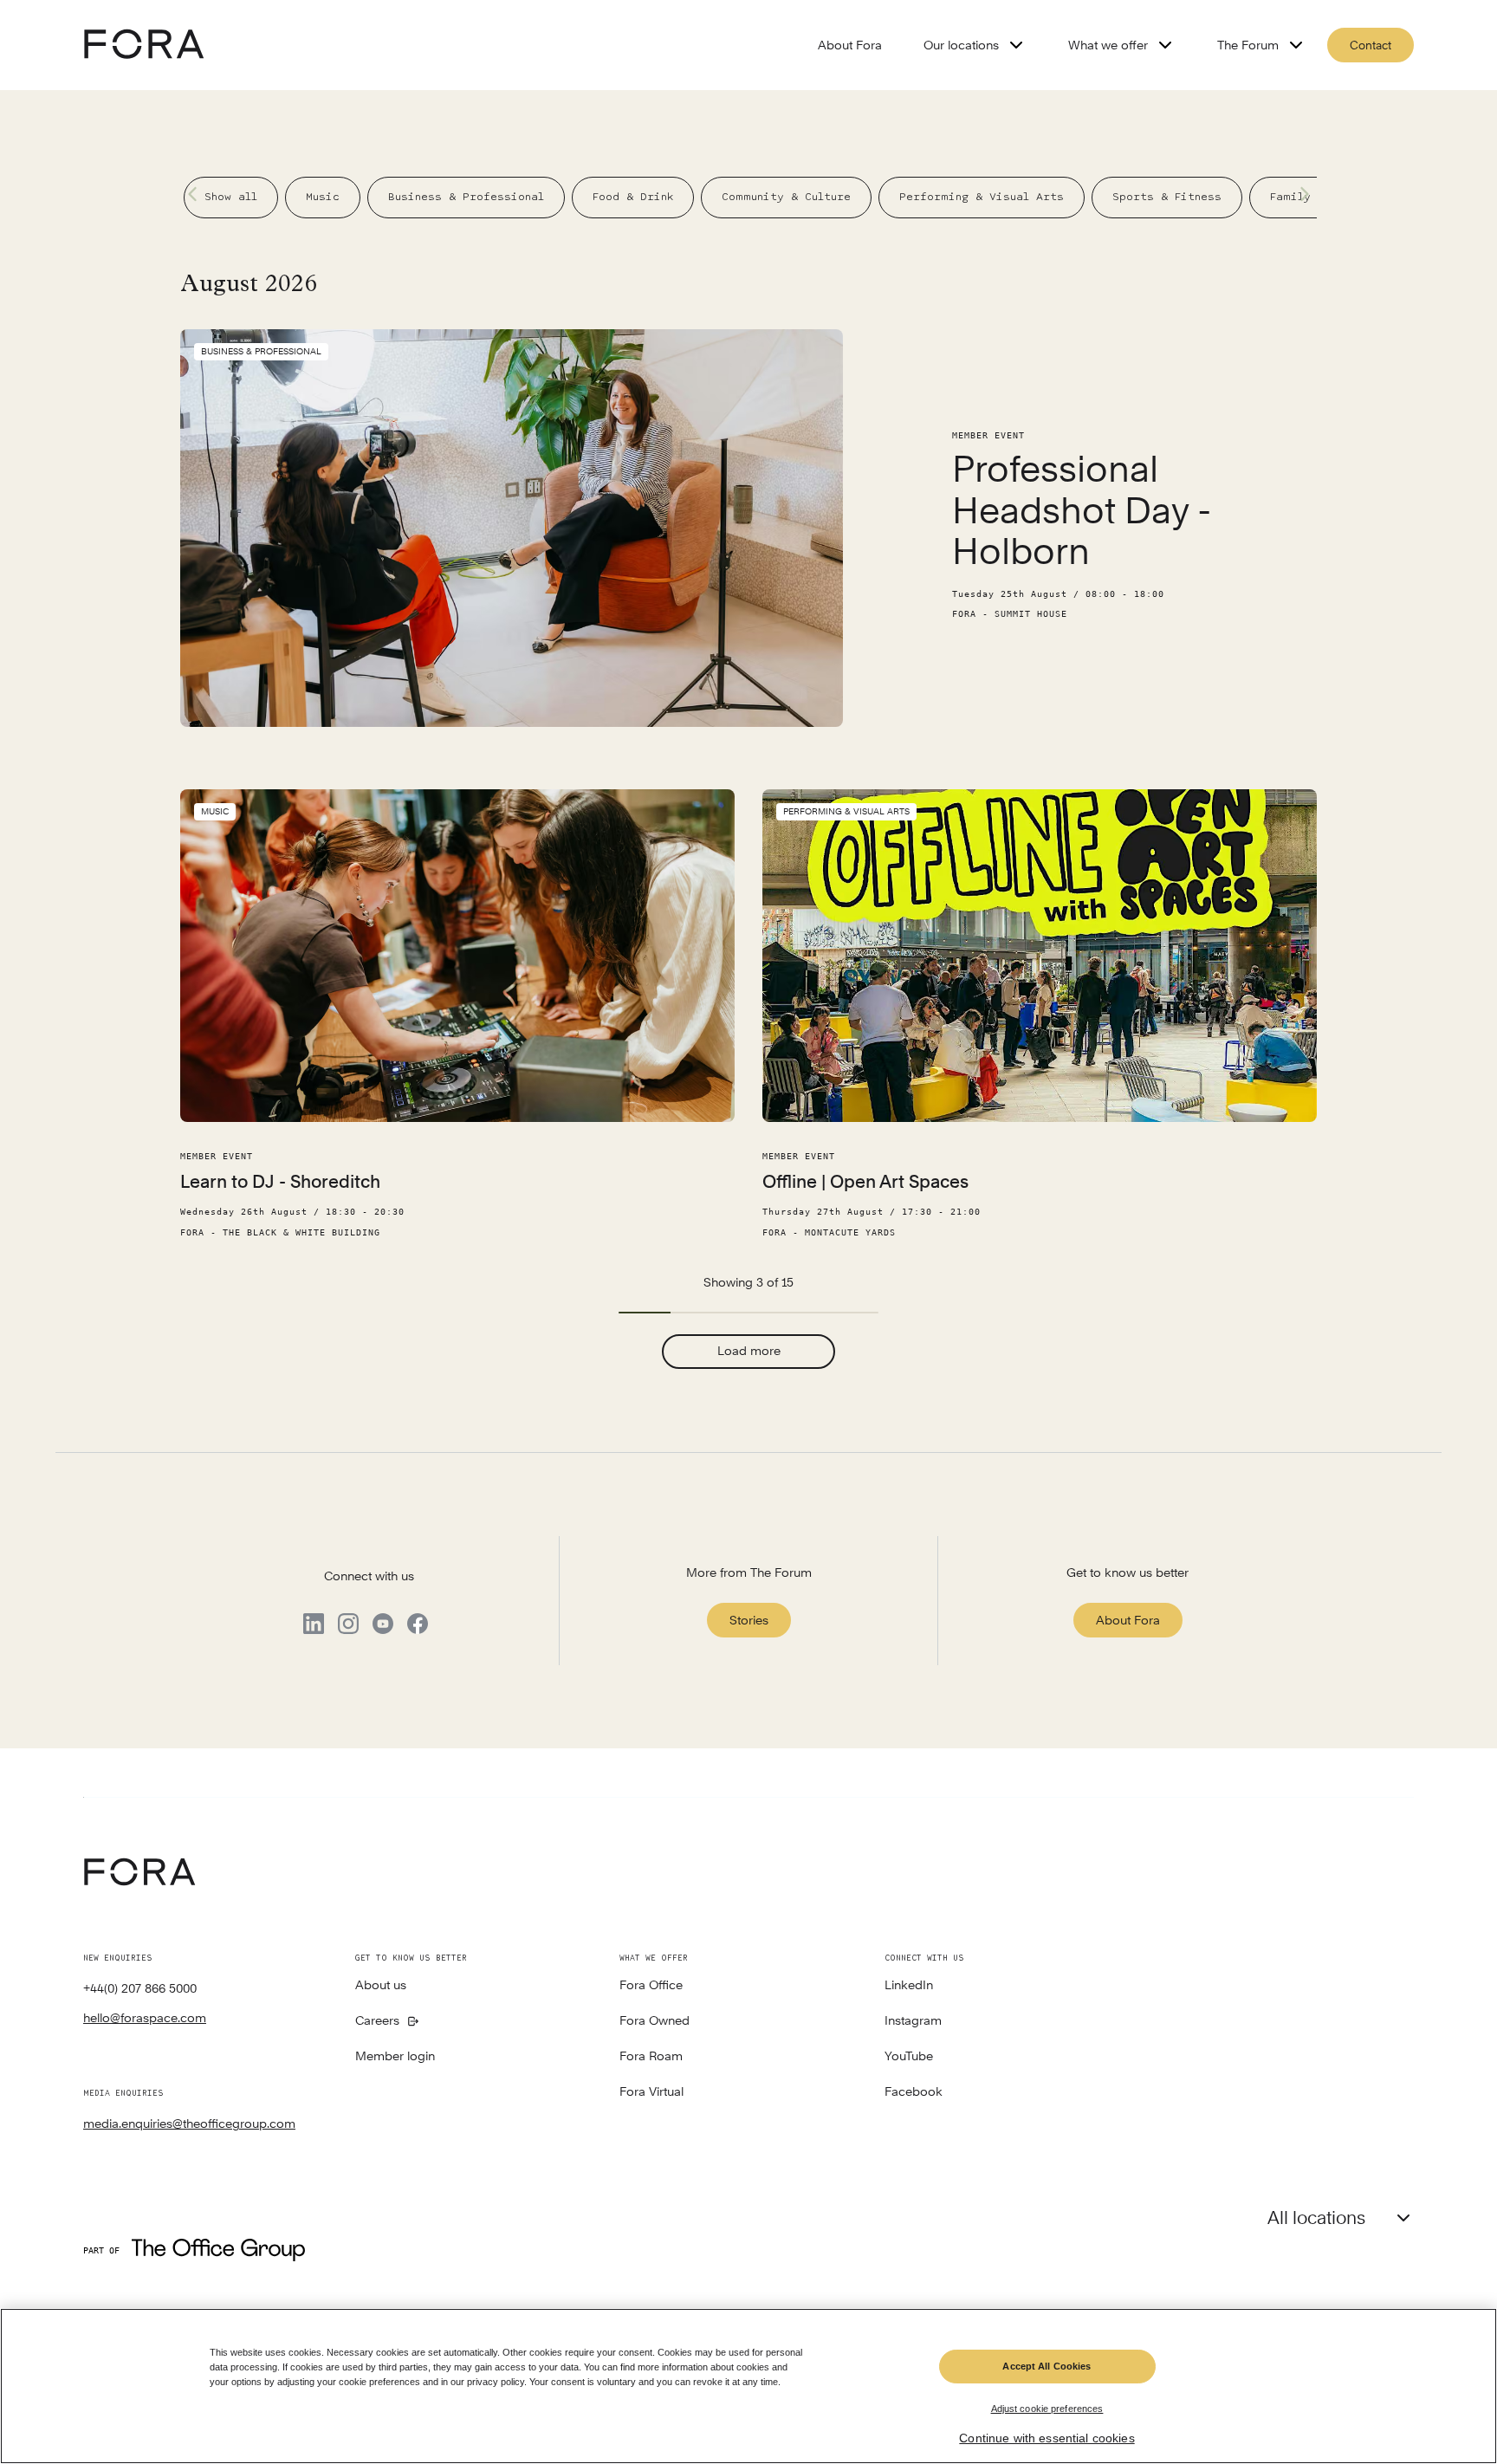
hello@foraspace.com (145, 2018)
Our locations (961, 45)
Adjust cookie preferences (1047, 2408)
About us (381, 1986)
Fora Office (651, 1986)
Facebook (914, 2092)
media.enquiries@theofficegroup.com (189, 2124)
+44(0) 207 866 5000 (140, 1988)
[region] (748, 2386)
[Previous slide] (198, 194)
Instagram (913, 2021)
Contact (1371, 45)
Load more (749, 1351)
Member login (395, 2057)
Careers (377, 2021)
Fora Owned (655, 2021)
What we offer (1108, 45)
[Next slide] (1299, 194)
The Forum (1248, 45)
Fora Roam (651, 2057)
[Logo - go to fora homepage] (144, 45)
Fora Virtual (651, 2092)
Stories (749, 1620)
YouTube (909, 2057)
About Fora (850, 45)
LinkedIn (909, 1986)
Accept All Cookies (1047, 2366)
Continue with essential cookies (1047, 2438)
